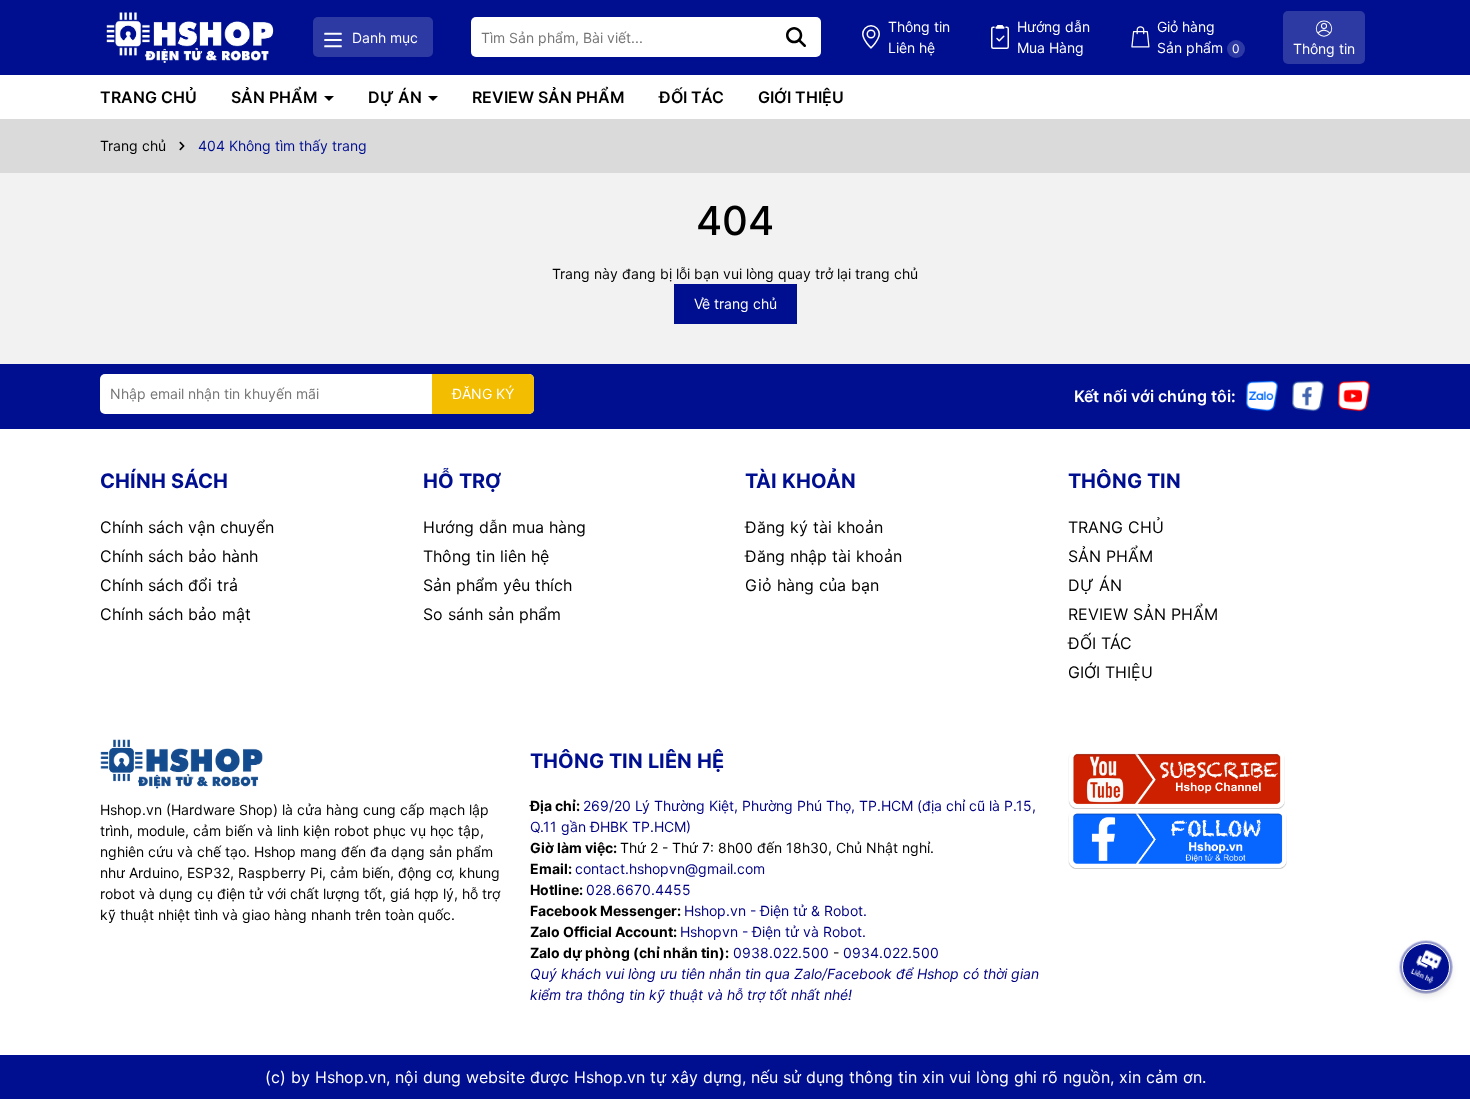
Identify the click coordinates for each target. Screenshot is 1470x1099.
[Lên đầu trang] (1427, 1019)
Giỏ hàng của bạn (812, 585)
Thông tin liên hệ (486, 556)
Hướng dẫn (1053, 37)
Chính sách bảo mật (175, 614)
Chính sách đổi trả (169, 585)
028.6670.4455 (638, 889)
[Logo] (190, 37)
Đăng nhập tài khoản (823, 556)
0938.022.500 (781, 952)
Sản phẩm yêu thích (497, 585)
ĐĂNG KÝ (483, 393)
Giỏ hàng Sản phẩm (1198, 37)
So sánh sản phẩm (492, 614)
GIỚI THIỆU (801, 97)
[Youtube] (1354, 394)
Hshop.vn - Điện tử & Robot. (775, 910)
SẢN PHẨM (276, 97)
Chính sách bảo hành (179, 556)
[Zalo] (1262, 394)
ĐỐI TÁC (691, 97)
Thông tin (919, 37)
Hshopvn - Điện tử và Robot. (773, 931)
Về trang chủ (735, 303)
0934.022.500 (891, 952)
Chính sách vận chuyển (187, 527)
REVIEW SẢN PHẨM (548, 97)
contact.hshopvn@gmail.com (670, 868)
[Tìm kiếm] (796, 37)
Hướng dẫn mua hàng (504, 527)
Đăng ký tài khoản (814, 527)
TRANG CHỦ (148, 97)
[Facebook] (1308, 394)
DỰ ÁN (397, 97)
